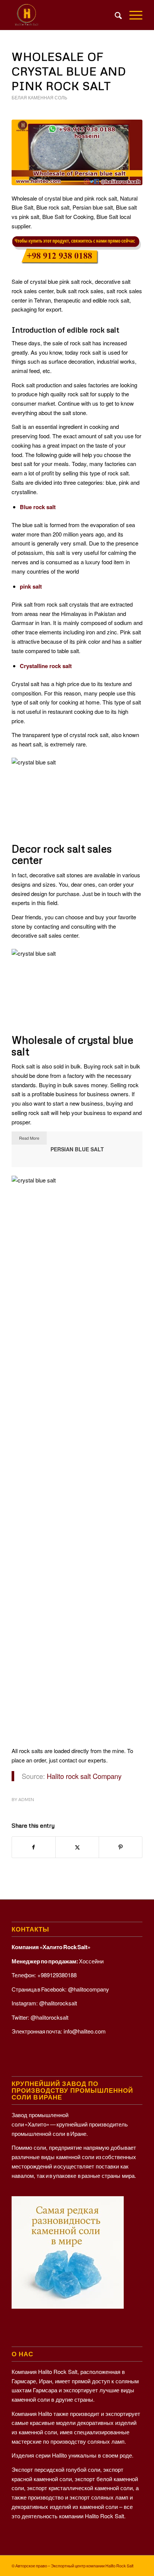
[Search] (115, 15)
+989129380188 (57, 1975)
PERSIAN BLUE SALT (77, 1149)
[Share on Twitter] (77, 1847)
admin (26, 1799)
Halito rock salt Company (84, 1776)
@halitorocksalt (58, 2003)
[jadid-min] (64, 15)
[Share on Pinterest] (121, 1847)
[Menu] (132, 15)
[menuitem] (115, 15)
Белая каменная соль (39, 98)
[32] (77, 152)
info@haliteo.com (85, 2031)
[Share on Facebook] (34, 1847)
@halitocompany (89, 1989)
